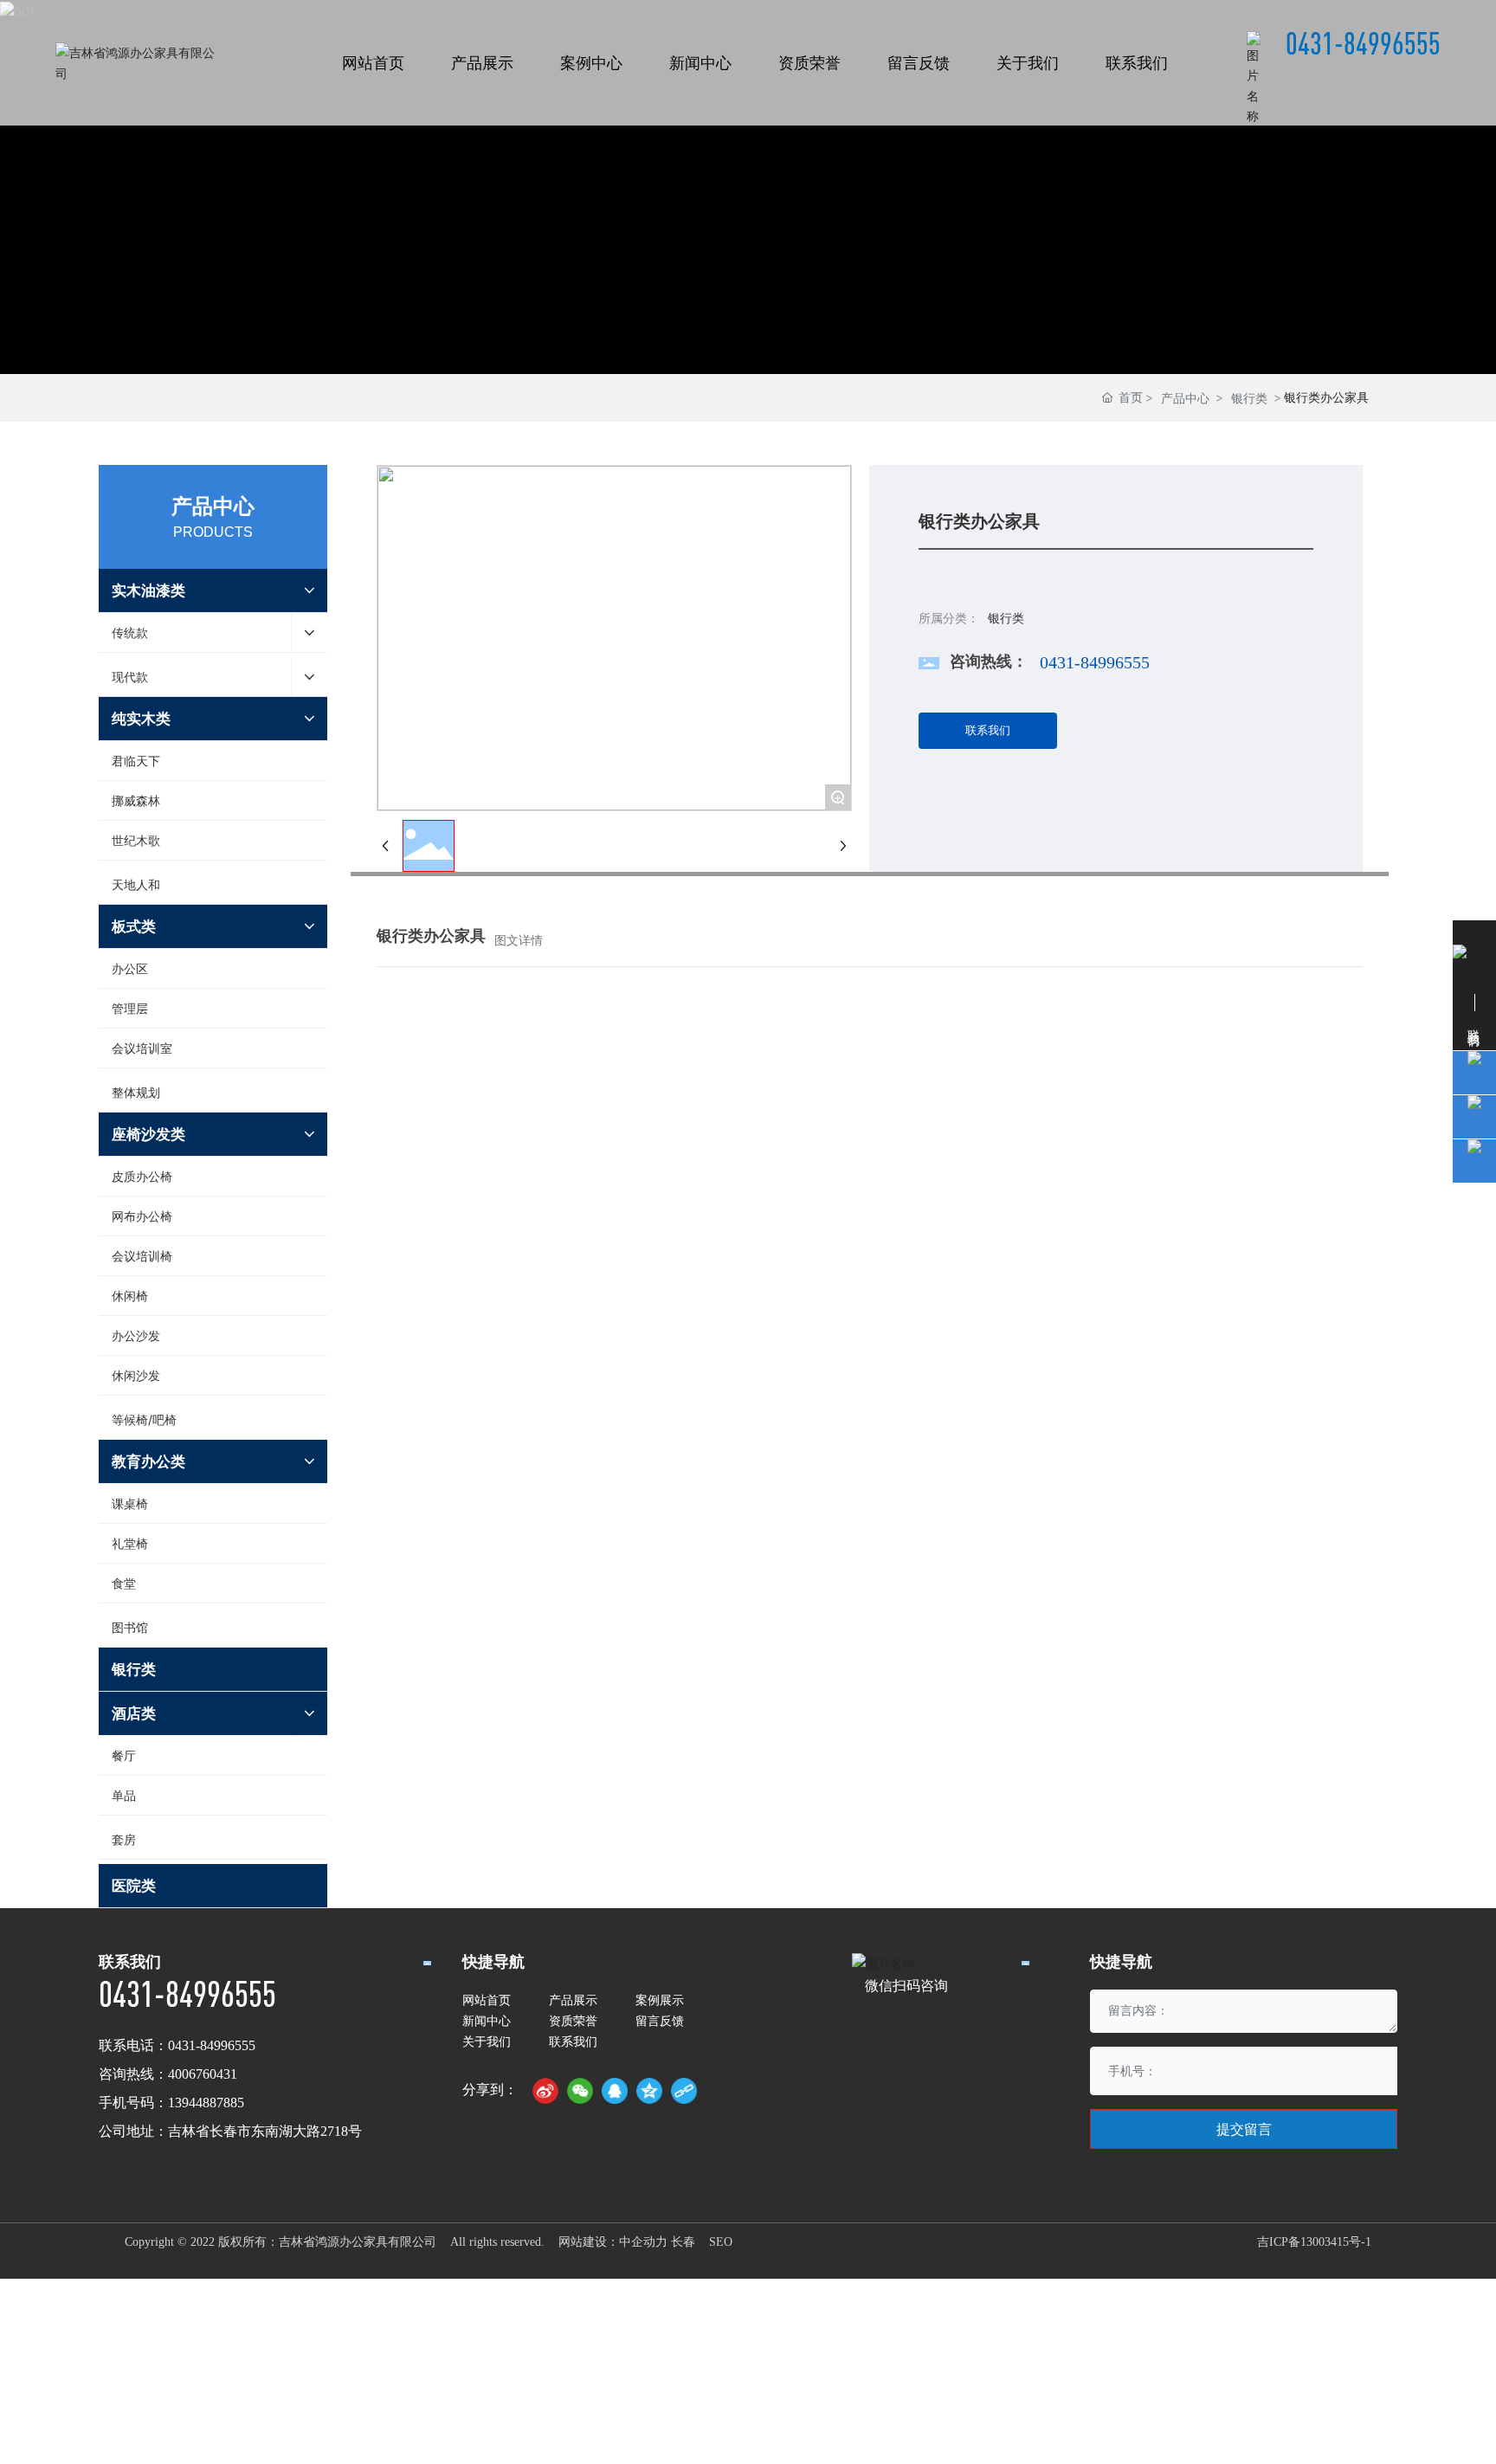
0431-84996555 (1363, 43)
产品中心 (1185, 398)
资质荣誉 (573, 2020)
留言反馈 (660, 2020)
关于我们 (487, 2041)
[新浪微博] (545, 2091)
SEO (721, 2242)
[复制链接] (684, 2091)
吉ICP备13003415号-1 (1314, 2242)
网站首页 (487, 2000)
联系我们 (573, 2041)
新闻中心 (487, 2020)
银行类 (1249, 398)
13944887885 (206, 2103)
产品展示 (573, 2000)
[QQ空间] (649, 2091)
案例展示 (660, 2000)
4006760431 (203, 2074)
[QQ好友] (615, 2091)
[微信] (580, 2091)
